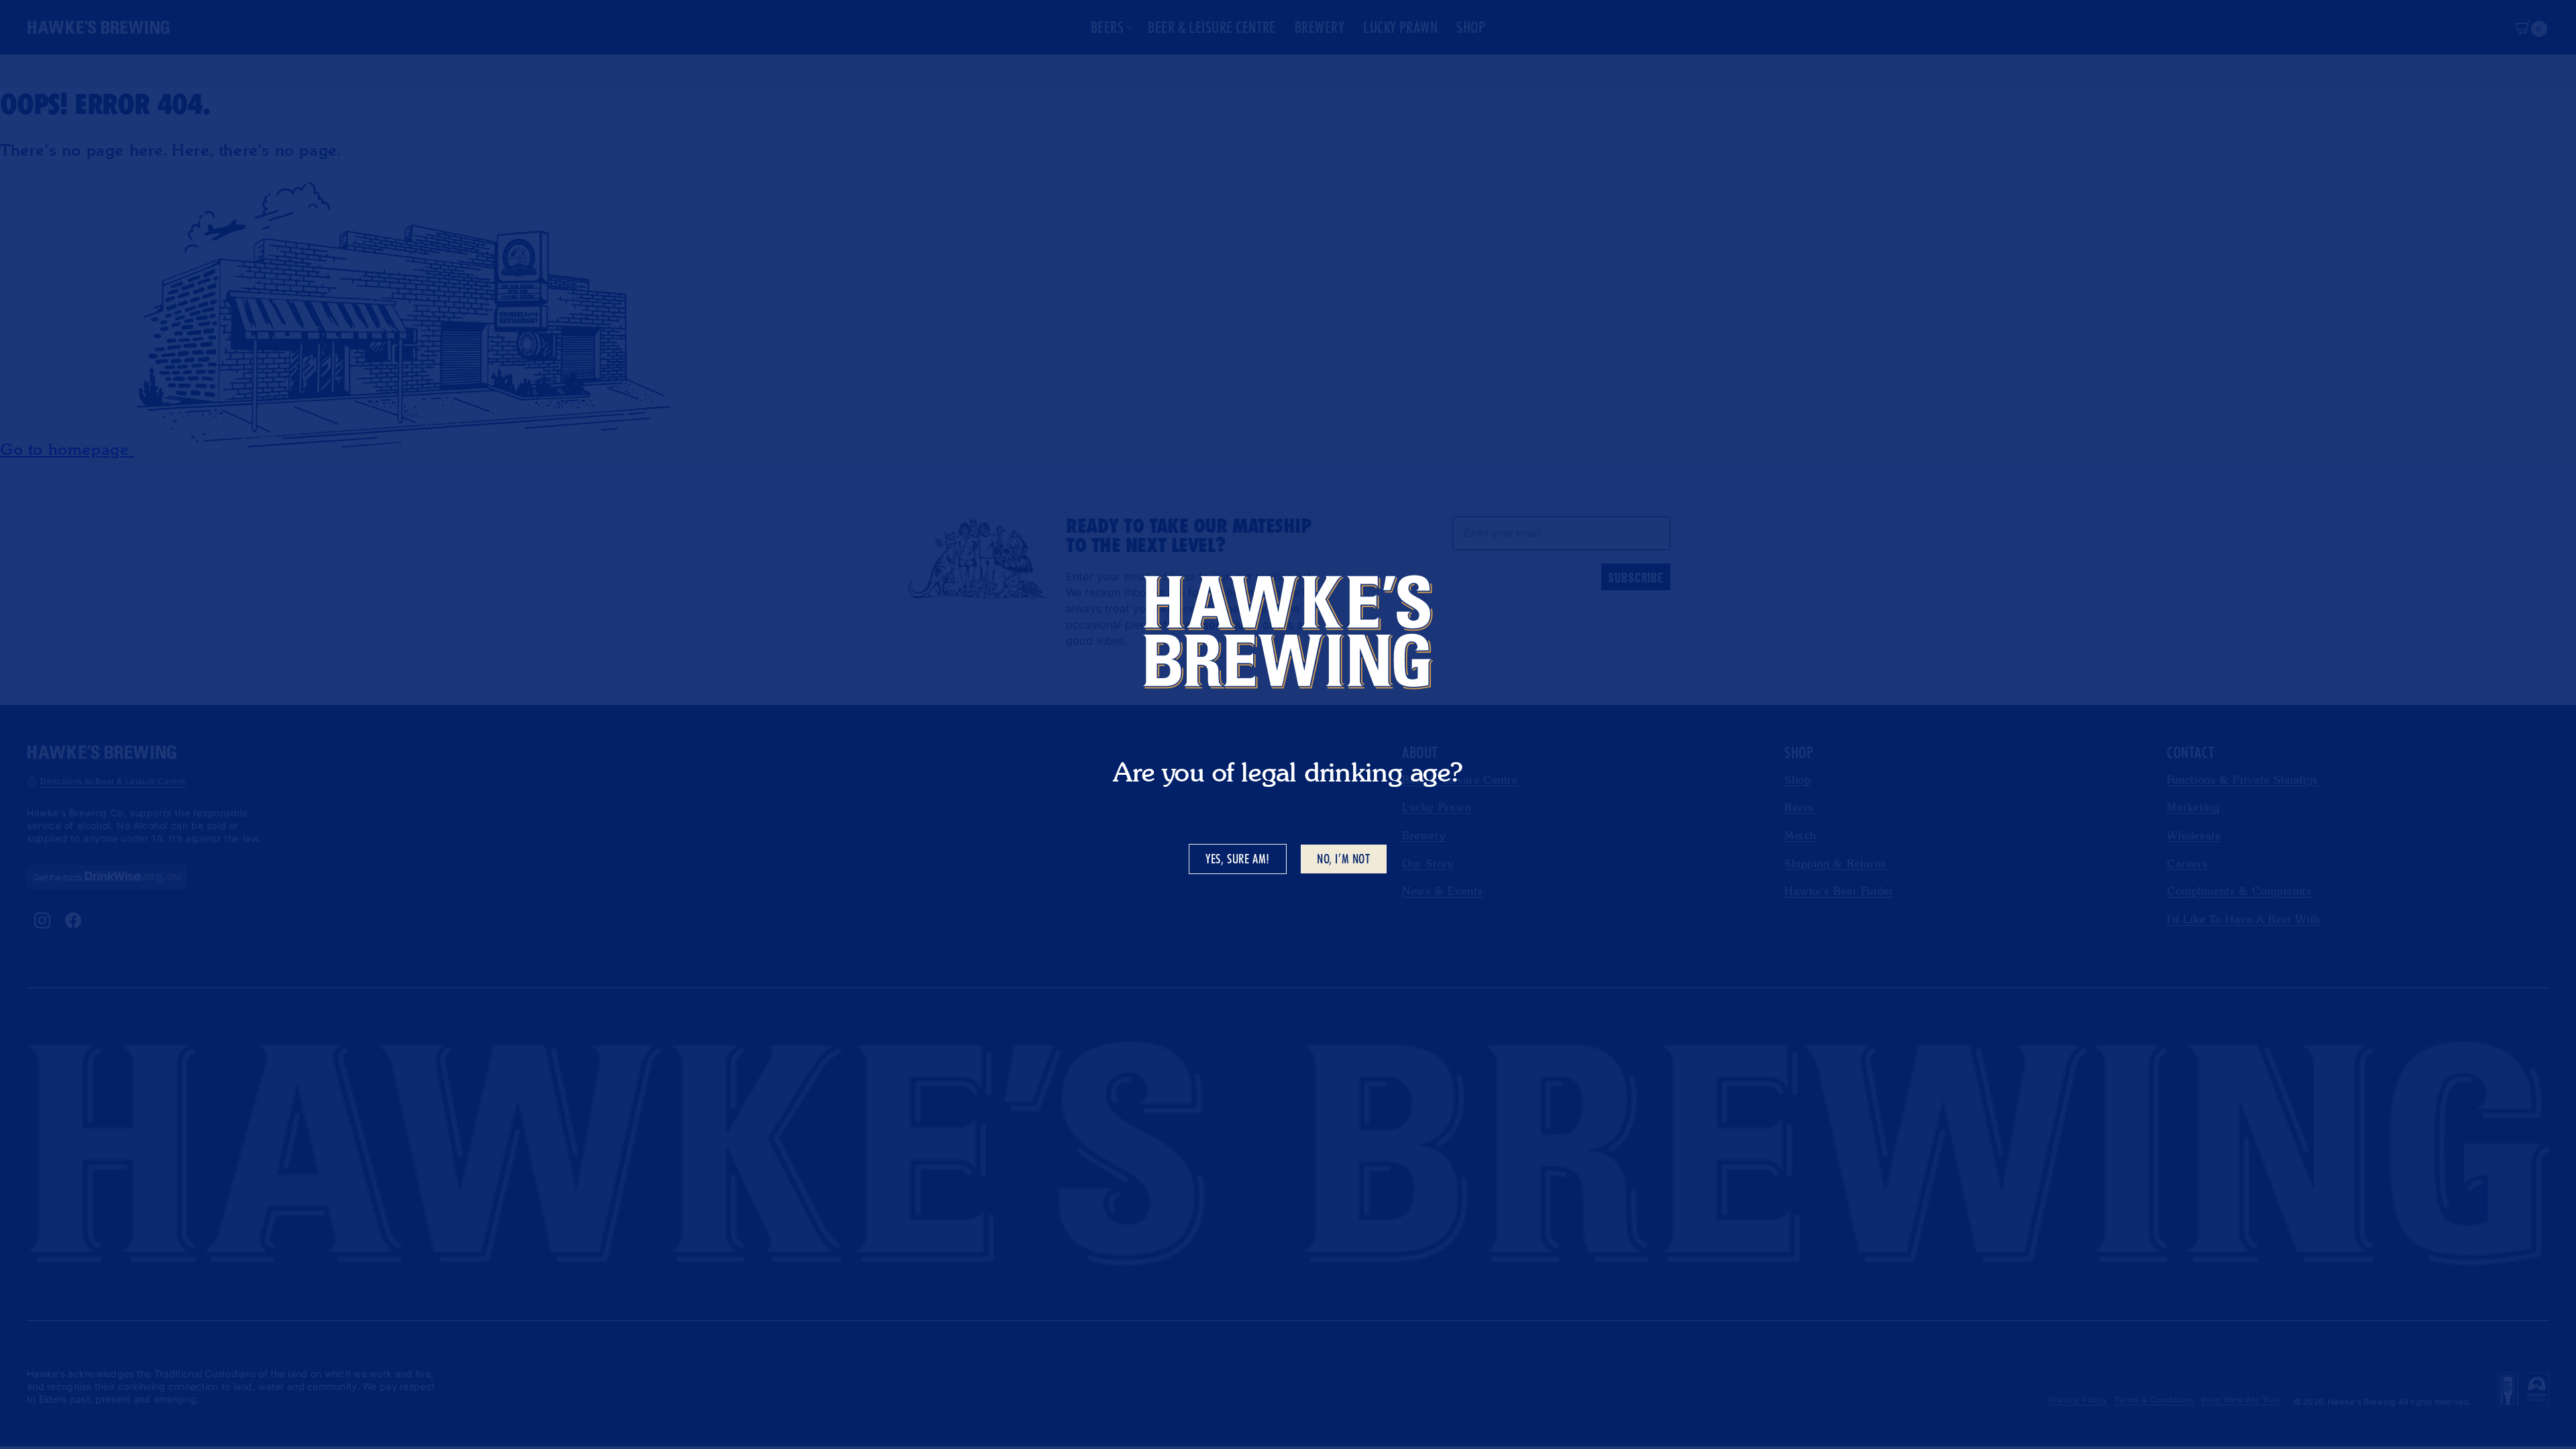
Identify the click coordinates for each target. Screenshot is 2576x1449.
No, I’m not (1344, 859)
